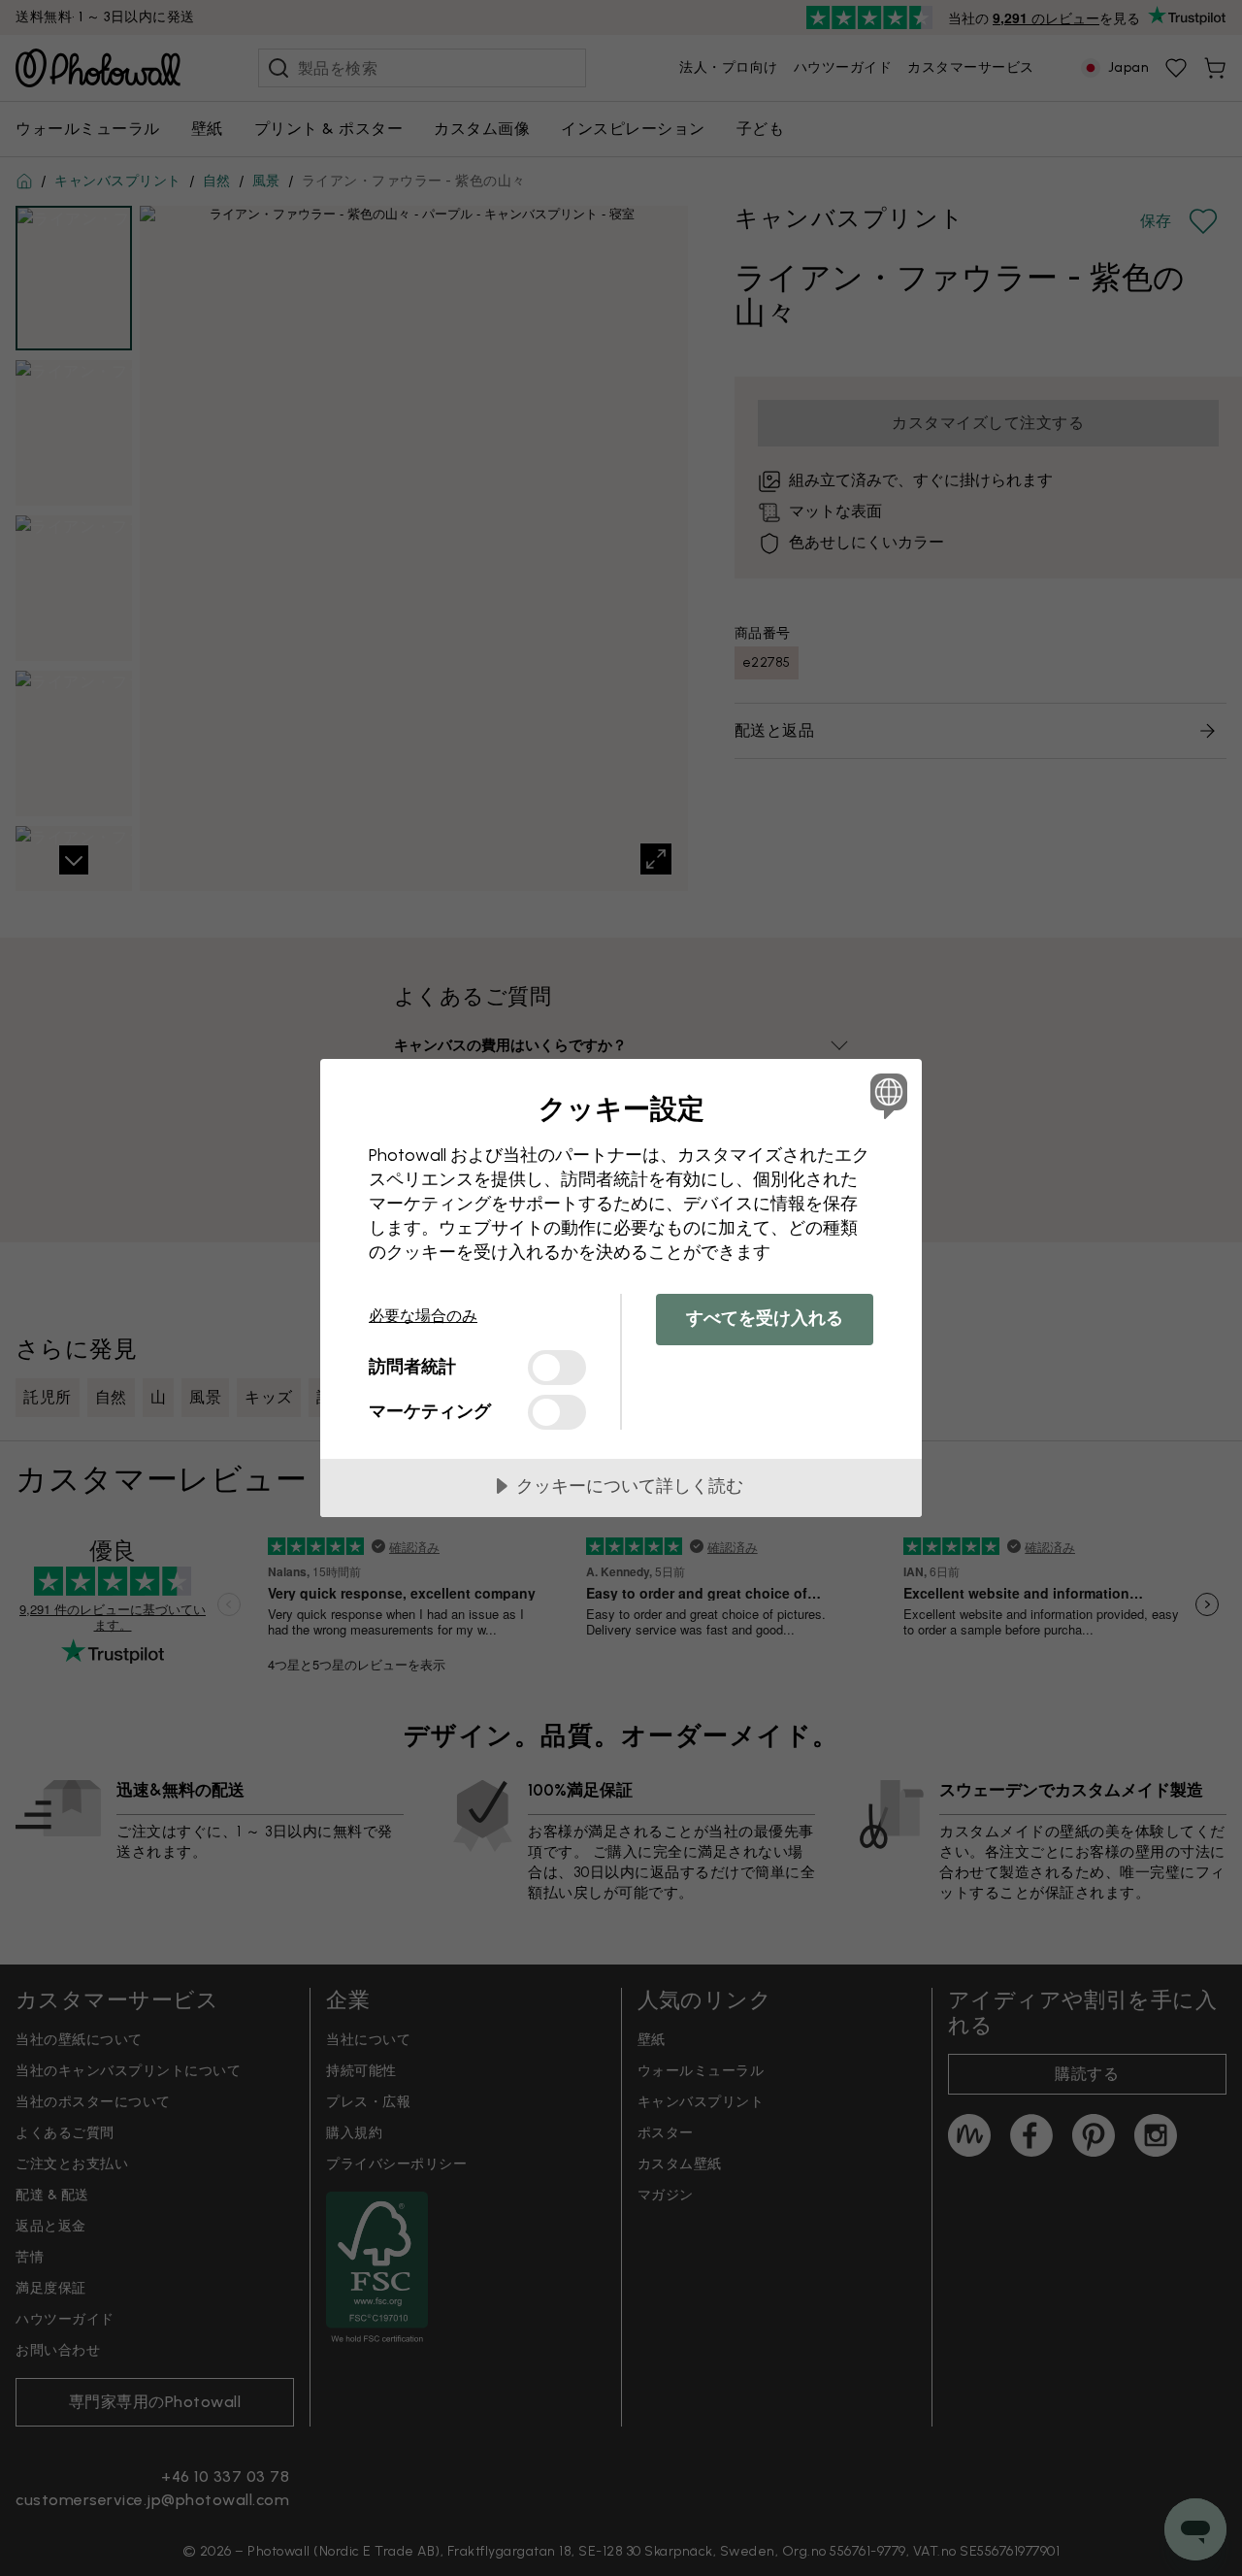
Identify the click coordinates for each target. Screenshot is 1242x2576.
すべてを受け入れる (765, 1318)
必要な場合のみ (423, 1316)
